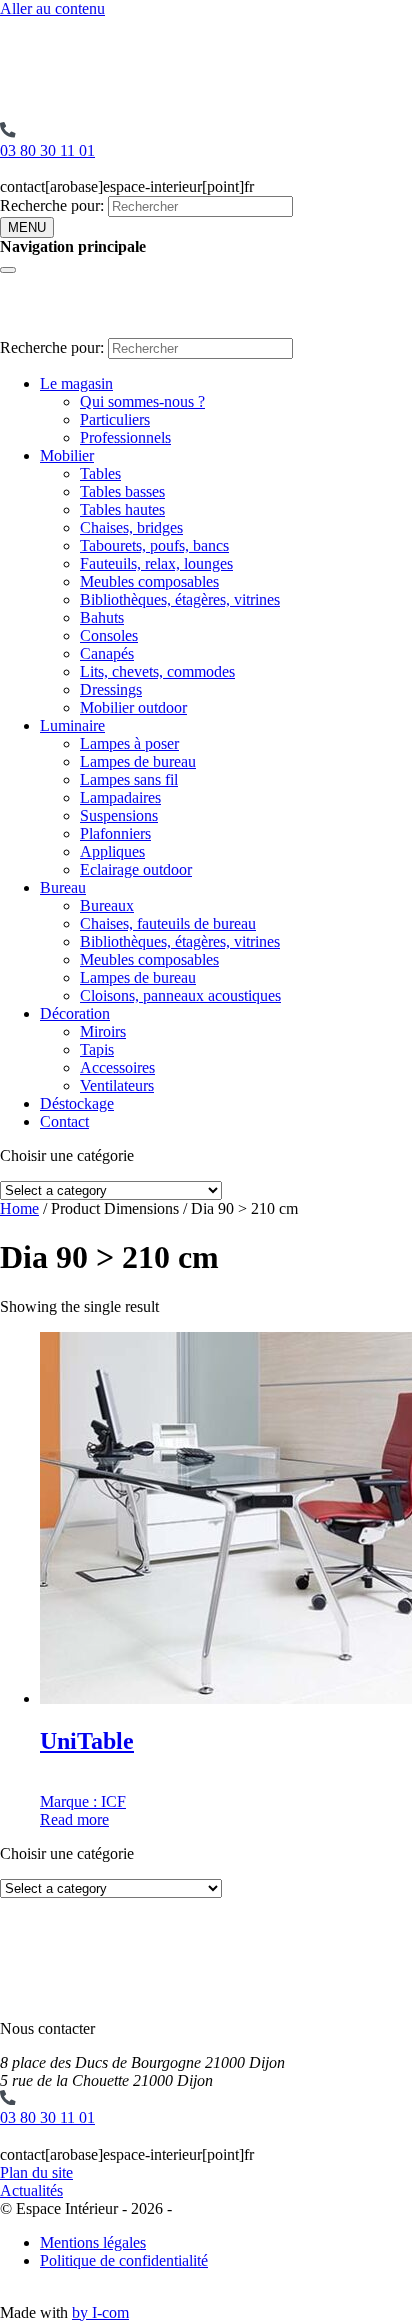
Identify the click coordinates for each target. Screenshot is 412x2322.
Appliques (112, 851)
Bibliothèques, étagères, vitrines (180, 599)
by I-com (100, 2312)
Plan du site (36, 2172)
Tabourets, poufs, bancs (154, 545)
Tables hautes (122, 509)
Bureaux (107, 905)
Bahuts (102, 617)
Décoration (75, 1013)
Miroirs (103, 1031)
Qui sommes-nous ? (142, 401)
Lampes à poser (129, 743)
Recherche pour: (52, 205)
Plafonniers (115, 833)
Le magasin (76, 383)
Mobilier (67, 455)
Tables (100, 473)
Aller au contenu (52, 8)
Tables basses (122, 491)
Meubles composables (149, 581)
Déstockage (77, 1103)
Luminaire (72, 725)
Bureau (63, 887)
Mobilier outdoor (133, 707)
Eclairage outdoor (136, 869)
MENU (27, 227)
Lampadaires (120, 797)
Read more (74, 1819)
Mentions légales (93, 2242)
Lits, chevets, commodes (157, 671)
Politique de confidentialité (124, 2260)
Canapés (107, 653)
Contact (64, 1121)
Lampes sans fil (129, 779)
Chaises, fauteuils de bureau (168, 923)
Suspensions (119, 815)
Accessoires (117, 1067)
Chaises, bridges (131, 527)
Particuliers (115, 419)
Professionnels (125, 437)
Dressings (111, 689)
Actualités (31, 2190)
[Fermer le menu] (8, 270)
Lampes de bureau (138, 761)
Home (19, 1208)
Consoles (109, 635)
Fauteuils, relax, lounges (156, 563)
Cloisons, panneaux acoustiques (180, 995)
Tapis (97, 1049)
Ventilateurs (117, 1085)
